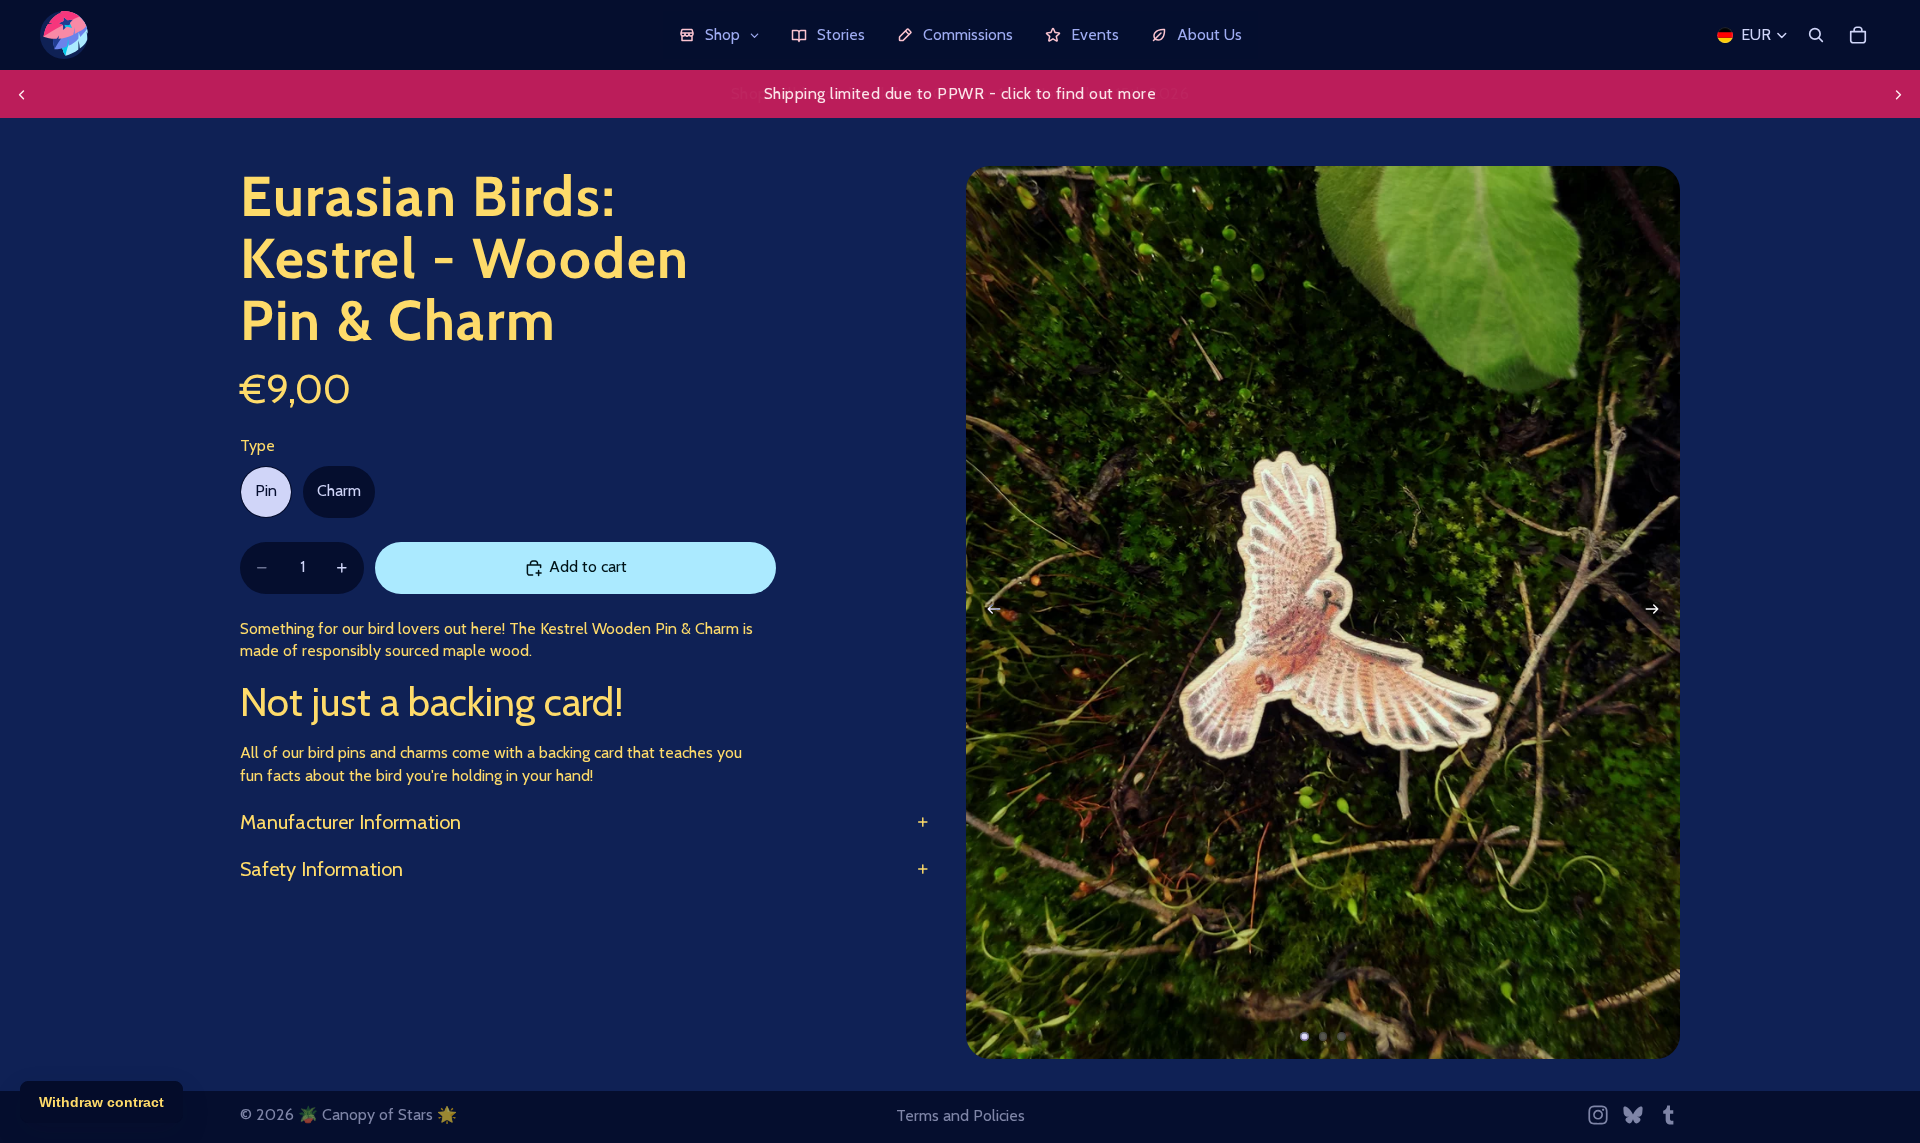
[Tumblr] (1668, 1115)
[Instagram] (1598, 1115)
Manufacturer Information (350, 822)
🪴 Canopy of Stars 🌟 (377, 1114)
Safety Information (321, 869)
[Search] (1816, 35)
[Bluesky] (1633, 1115)
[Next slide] (1898, 94)
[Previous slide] (22, 94)
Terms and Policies (960, 1115)
